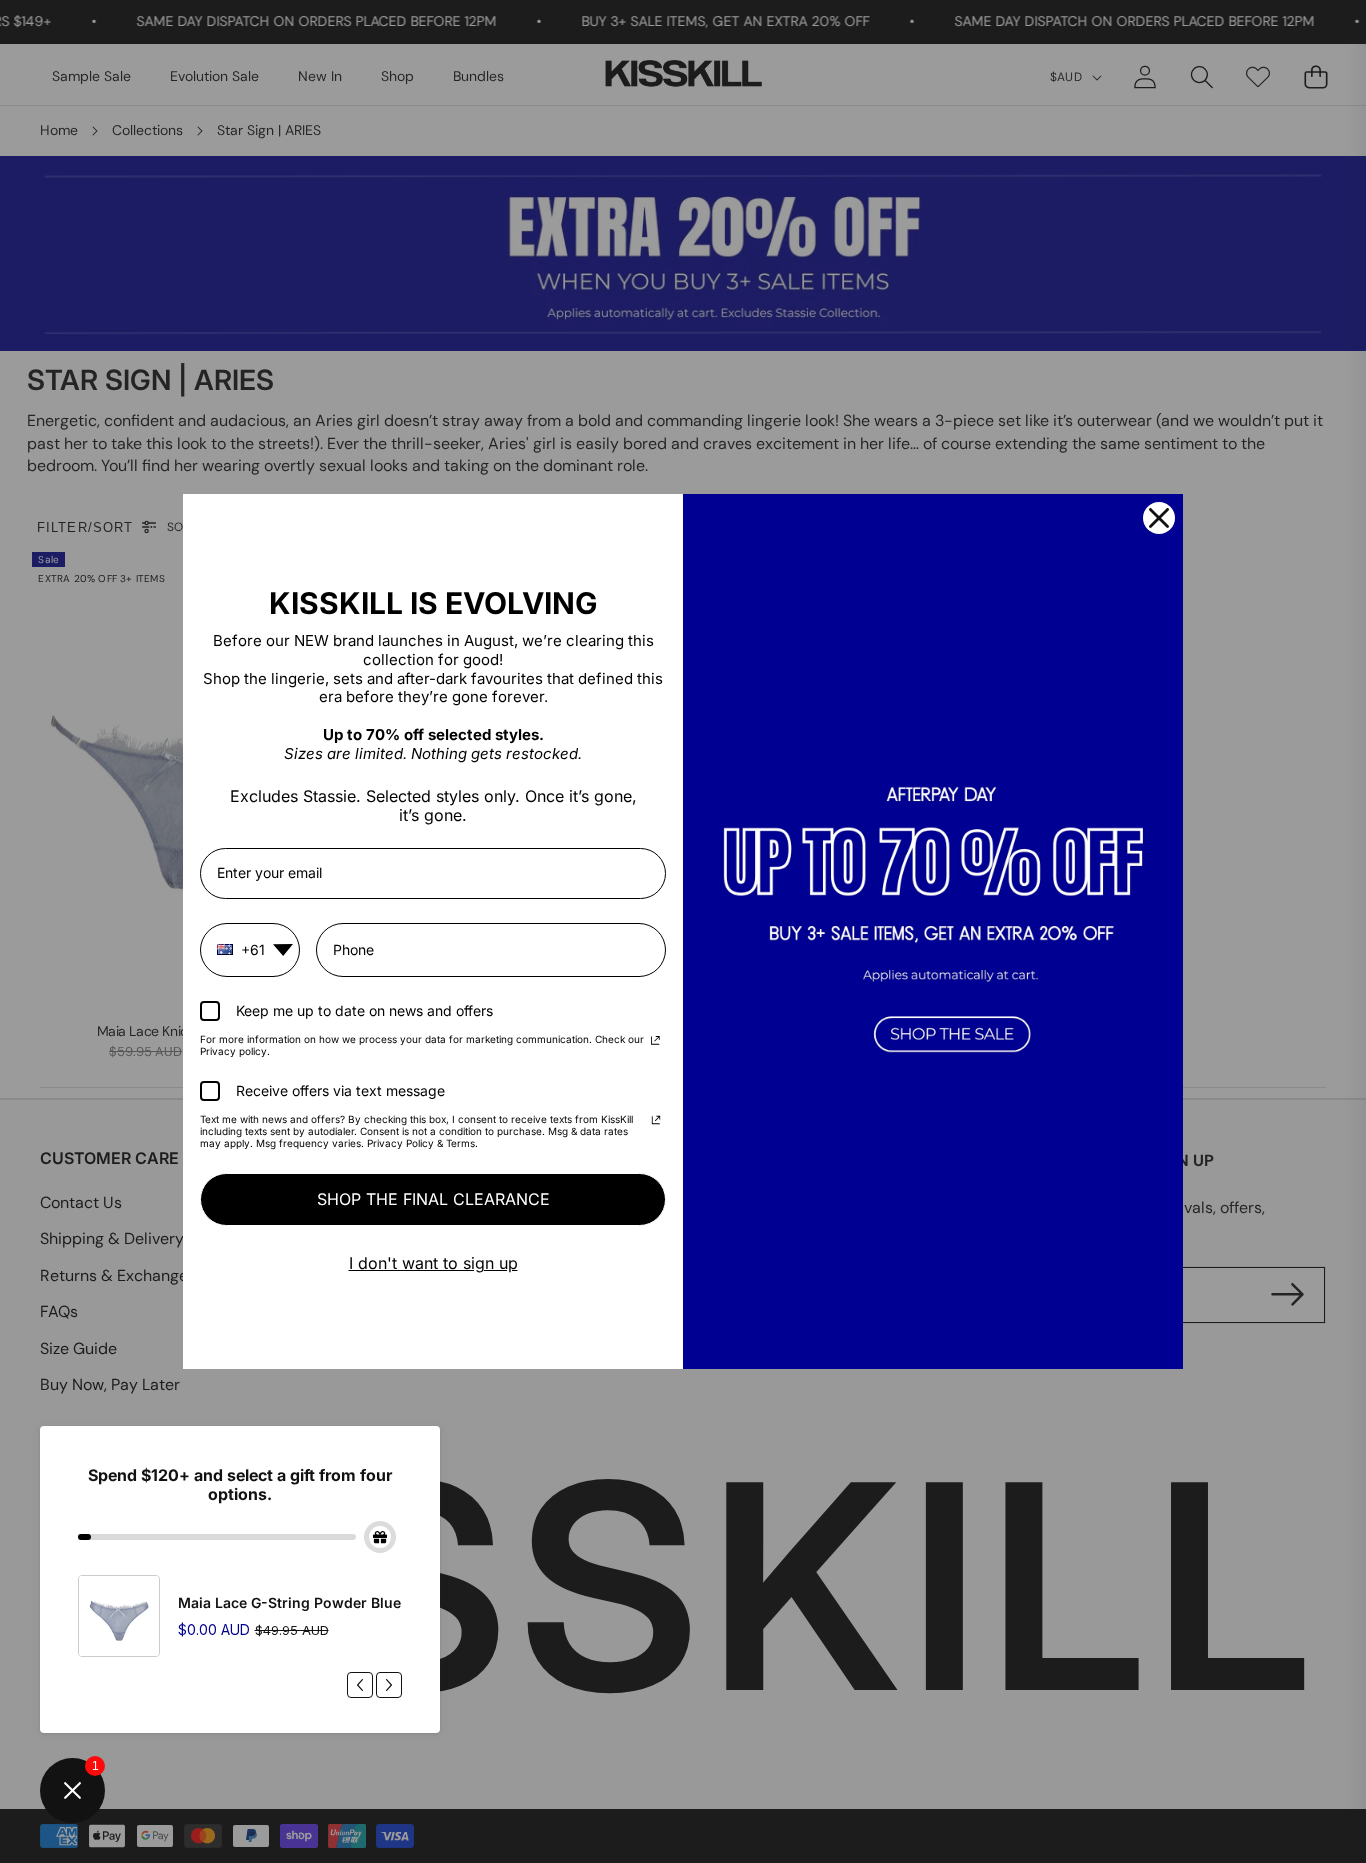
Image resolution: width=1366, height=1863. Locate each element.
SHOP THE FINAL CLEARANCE (433, 1199)
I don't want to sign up (433, 1263)
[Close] (1159, 518)
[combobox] (250, 950)
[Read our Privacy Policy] (655, 1042)
